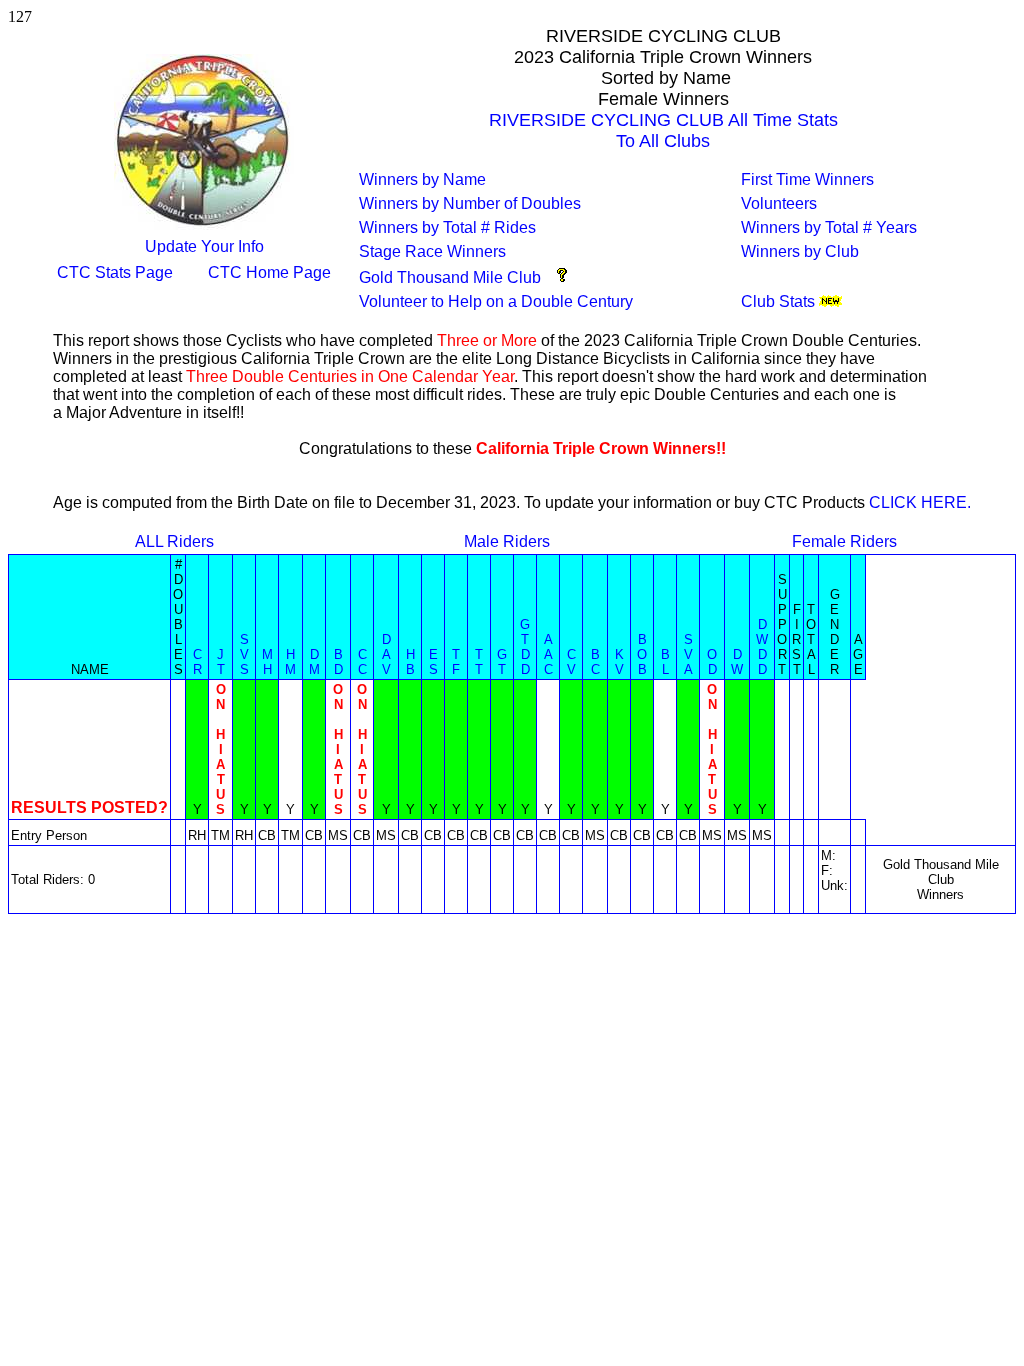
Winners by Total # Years (829, 227)
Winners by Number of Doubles (470, 203)
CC (362, 662)
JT (221, 662)
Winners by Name (422, 179)
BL (665, 662)
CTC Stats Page (115, 272)
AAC (548, 654)
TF (456, 662)
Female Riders (844, 541)
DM (314, 662)
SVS (244, 654)
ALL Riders (174, 541)
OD (712, 662)
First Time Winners (807, 179)
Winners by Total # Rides (447, 227)
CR (197, 662)
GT (502, 662)
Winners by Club (800, 251)
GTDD (525, 647)
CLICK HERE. (920, 502)
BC (595, 662)
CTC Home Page (269, 272)
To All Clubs (663, 141)
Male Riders (507, 541)
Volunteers (779, 203)
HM (290, 662)
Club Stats (778, 301)
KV (619, 662)
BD (338, 662)
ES (433, 662)
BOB (642, 654)
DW (737, 662)
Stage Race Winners (432, 251)
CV (571, 662)
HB (410, 662)
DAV (386, 654)
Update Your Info (204, 246)
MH (267, 662)
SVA (688, 654)
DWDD (762, 647)
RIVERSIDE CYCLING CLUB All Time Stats (663, 120)
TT (479, 662)
